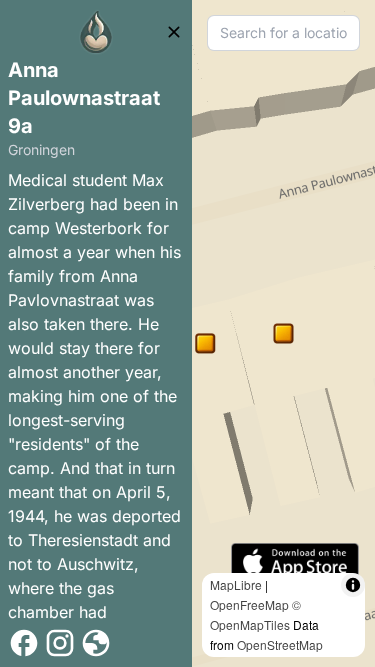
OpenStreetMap (280, 644)
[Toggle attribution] (353, 585)
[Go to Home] (96, 32)
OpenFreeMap (249, 604)
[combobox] (283, 33)
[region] (283, 333)
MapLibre (236, 584)
